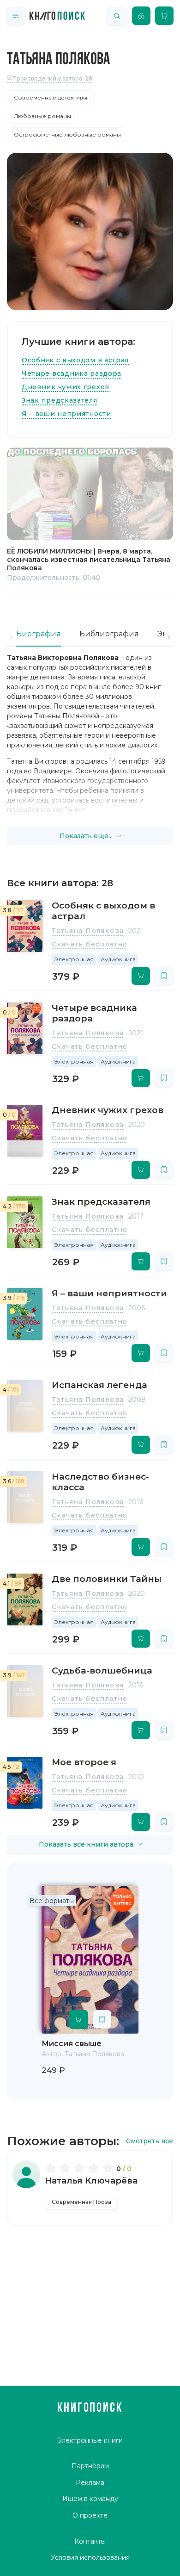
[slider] (81, 2168)
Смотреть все (150, 2141)
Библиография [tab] (109, 634)
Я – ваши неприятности (66, 414)
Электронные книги (90, 2440)
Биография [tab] (39, 634)
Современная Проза (81, 2202)
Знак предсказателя (60, 400)
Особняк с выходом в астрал (75, 360)
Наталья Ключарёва (91, 2181)
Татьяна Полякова (88, 931)
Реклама (90, 2483)
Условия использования (90, 2557)
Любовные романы (42, 116)
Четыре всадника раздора (72, 373)
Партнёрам (90, 2466)
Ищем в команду (90, 2499)
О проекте (90, 2515)
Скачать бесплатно (90, 944)
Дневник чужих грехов (66, 387)
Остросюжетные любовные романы (67, 134)
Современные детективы (51, 97)
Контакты (90, 2541)
